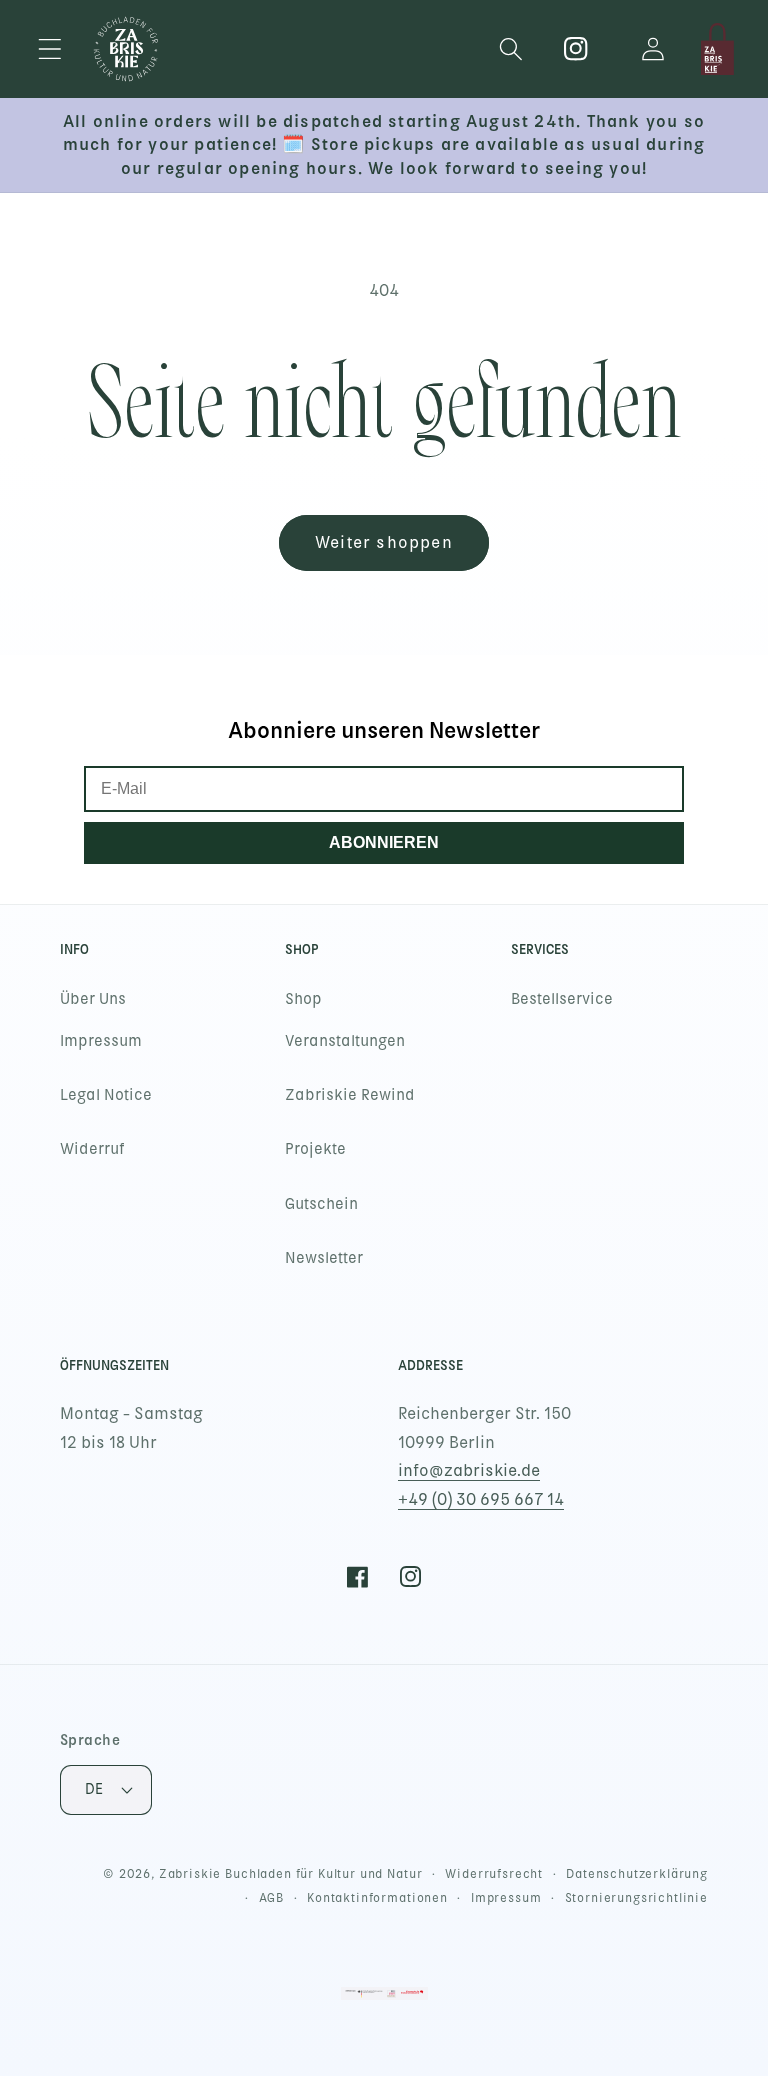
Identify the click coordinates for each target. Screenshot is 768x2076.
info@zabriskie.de (469, 1470)
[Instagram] (576, 49)
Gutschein (321, 1204)
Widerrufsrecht (494, 1874)
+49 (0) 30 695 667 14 (481, 1499)
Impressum (101, 1041)
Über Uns (93, 999)
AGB (272, 1898)
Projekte (315, 1149)
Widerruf (92, 1149)
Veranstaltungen (345, 1041)
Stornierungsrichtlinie (636, 1898)
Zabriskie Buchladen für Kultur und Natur (291, 1874)
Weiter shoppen (384, 542)
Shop (303, 999)
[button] (50, 49)
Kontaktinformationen (377, 1898)
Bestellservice (562, 999)
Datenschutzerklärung (637, 1874)
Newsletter (324, 1258)
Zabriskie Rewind (350, 1095)
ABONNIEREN (384, 842)
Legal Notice (106, 1095)
